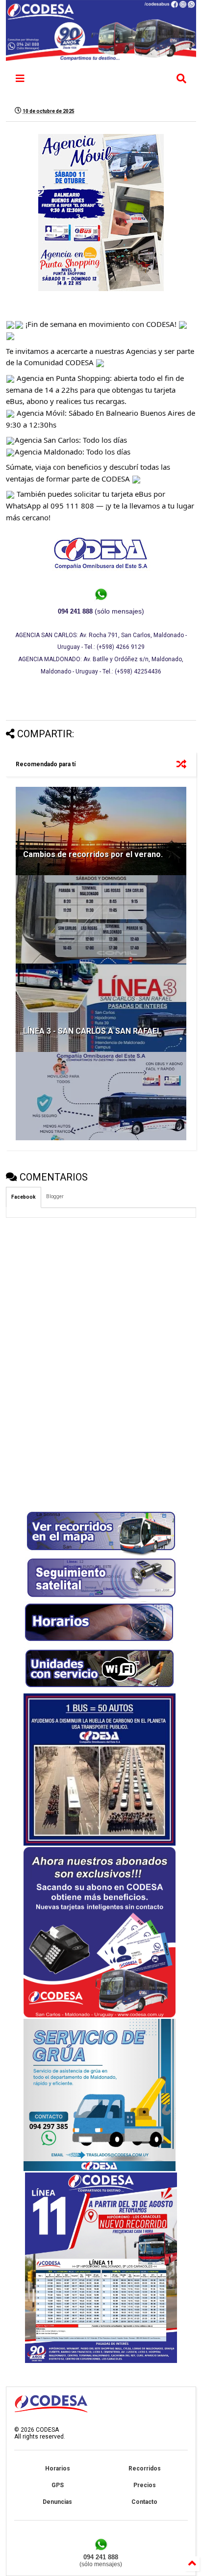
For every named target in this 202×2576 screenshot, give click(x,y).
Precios (145, 2485)
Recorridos (145, 2469)
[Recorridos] (101, 1554)
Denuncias (57, 2502)
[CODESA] (101, 56)
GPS (58, 2485)
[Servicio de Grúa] (100, 2169)
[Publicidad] (101, 2361)
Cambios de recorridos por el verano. (93, 854)
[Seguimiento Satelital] (101, 1598)
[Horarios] (100, 1644)
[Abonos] (100, 2015)
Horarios (58, 2469)
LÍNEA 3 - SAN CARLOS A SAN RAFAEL (92, 1031)
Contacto (144, 2502)
